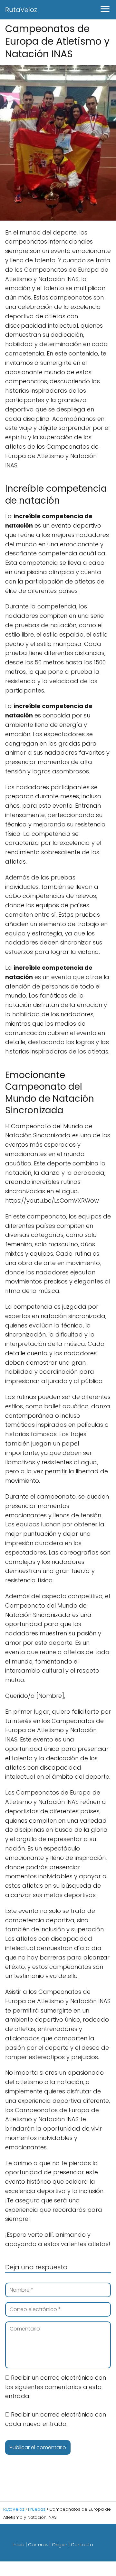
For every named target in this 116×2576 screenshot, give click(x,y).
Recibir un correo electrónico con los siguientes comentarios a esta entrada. (56, 2387)
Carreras (38, 2545)
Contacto (82, 2545)
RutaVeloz (21, 10)
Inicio (19, 2545)
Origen (60, 2545)
